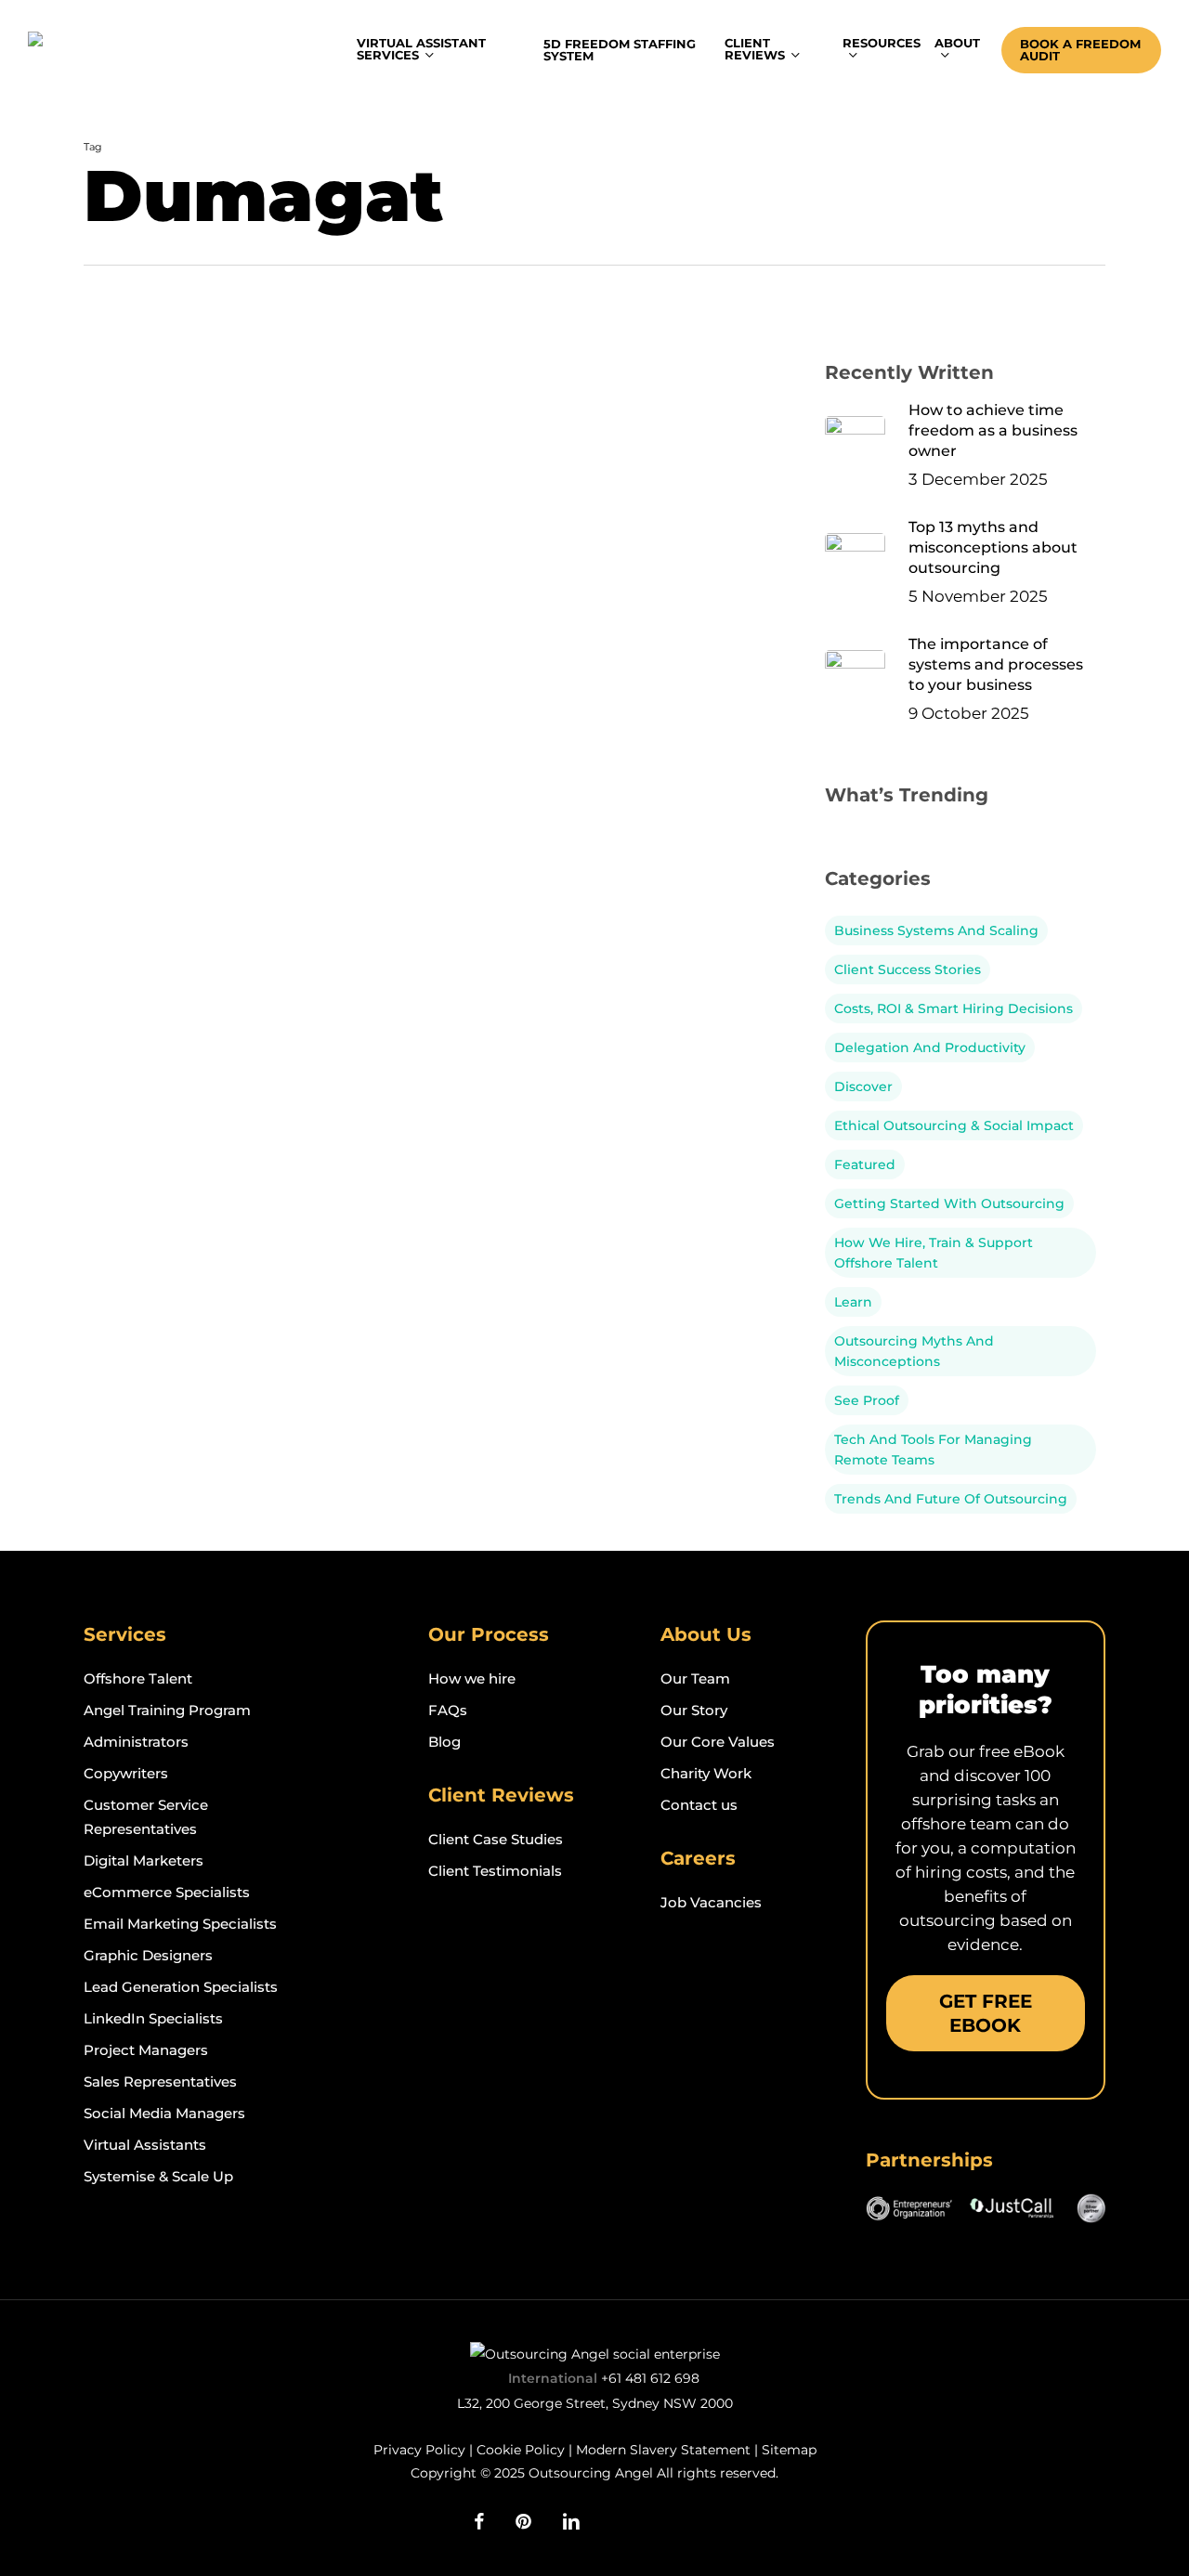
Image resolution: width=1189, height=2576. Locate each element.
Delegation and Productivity (930, 1047)
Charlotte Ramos (215, 702)
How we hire (472, 1678)
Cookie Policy (521, 2450)
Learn (853, 1302)
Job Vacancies (711, 1902)
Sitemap (789, 2450)
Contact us (699, 1805)
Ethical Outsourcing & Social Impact (231, 334)
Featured (865, 1164)
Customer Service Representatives (146, 1817)
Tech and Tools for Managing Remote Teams (933, 1450)
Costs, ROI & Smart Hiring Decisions (954, 1008)
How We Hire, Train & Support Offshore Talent (934, 1253)
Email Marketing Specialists (180, 1924)
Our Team (695, 1678)
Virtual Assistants (145, 2145)
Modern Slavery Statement (663, 2450)
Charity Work (706, 1773)
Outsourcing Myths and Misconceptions (914, 1351)
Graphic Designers (148, 1955)
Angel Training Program (167, 1710)
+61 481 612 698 (650, 2378)
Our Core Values (718, 1742)
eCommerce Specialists (167, 1892)
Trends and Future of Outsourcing (951, 1499)
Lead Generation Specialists (181, 1987)
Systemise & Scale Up (158, 2176)
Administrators (136, 1742)
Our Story (694, 1710)
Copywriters (126, 1773)
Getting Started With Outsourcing (949, 1203)
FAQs (448, 1710)
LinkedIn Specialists (153, 2018)
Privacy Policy (419, 2450)
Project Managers (146, 2050)
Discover (863, 1086)
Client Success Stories (908, 969)
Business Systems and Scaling (936, 930)
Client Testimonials (495, 1871)
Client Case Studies (496, 1839)
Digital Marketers (144, 1860)
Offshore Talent (138, 1678)
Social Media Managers (164, 2113)
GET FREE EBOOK (986, 2013)
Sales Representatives (160, 2082)
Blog (444, 1742)
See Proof (144, 366)
